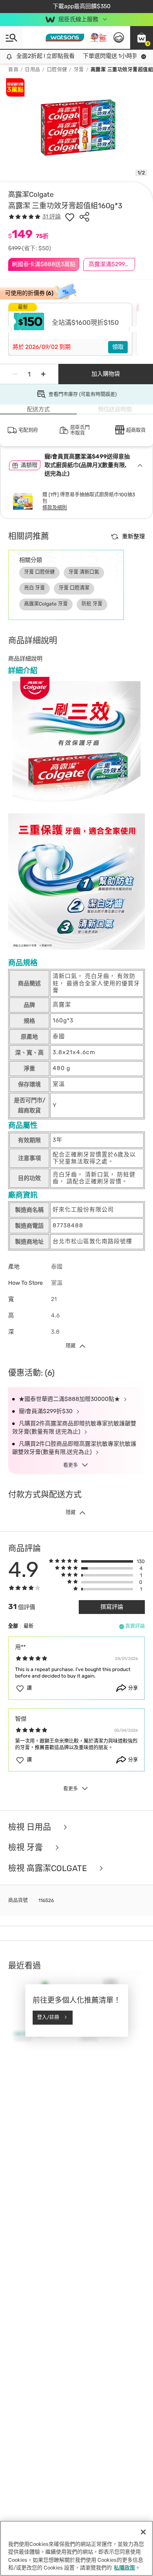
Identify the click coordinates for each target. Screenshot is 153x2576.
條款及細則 (55, 508)
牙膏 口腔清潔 (74, 588)
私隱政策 (124, 2568)
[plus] (43, 374)
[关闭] (143, 2532)
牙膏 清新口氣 (84, 572)
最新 (29, 1626)
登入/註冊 (48, 2017)
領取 (118, 347)
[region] (76, 2548)
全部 (13, 1626)
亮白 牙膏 (34, 588)
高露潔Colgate (31, 194)
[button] (142, 37)
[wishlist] (70, 217)
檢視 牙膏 (27, 1848)
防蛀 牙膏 (92, 604)
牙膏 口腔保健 (39, 572)
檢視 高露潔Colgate (49, 1868)
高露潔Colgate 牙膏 (46, 604)
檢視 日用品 (31, 1827)
